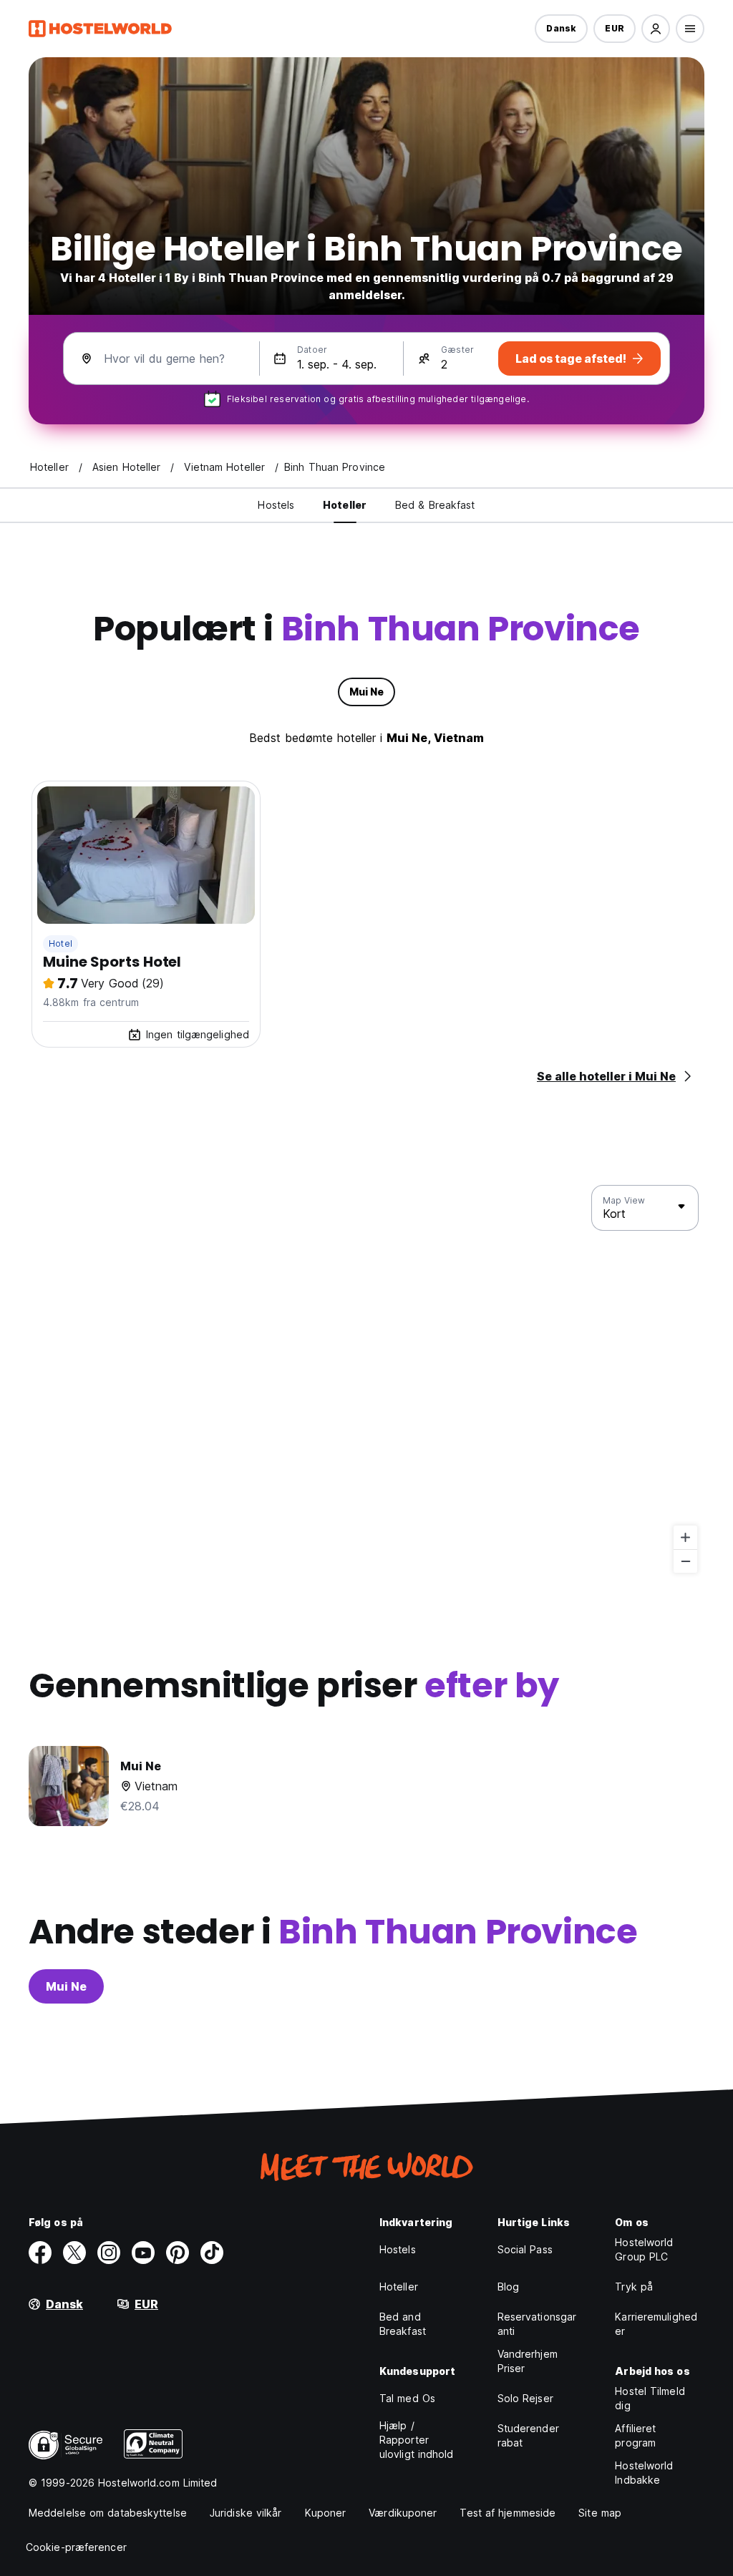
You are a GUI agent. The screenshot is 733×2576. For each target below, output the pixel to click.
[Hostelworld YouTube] (143, 2253)
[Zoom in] (685, 1537)
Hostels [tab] (276, 505)
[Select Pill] (656, 29)
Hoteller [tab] (345, 505)
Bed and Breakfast (403, 2324)
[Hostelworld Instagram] (109, 2253)
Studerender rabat (528, 2435)
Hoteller (399, 2287)
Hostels (398, 2249)
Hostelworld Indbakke (644, 2473)
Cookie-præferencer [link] (76, 2547)
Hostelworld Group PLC (644, 2249)
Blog (508, 2287)
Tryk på (634, 2287)
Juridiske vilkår (246, 2513)
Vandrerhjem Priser (528, 2361)
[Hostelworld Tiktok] (212, 2253)
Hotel (60, 943)
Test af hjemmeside (508, 2513)
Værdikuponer (403, 2513)
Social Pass (525, 2249)
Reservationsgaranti (537, 2324)
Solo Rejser (525, 2398)
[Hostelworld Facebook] (40, 2253)
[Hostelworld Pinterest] (178, 2253)
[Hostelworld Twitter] (74, 2253)
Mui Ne (66, 1986)
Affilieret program (635, 2435)
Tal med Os (407, 2398)
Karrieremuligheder (656, 2324)
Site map (600, 2513)
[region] (366, 1380)
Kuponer (326, 2513)
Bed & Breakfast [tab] (435, 505)
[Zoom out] (685, 1561)
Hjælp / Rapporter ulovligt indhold (417, 2440)
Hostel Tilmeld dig (650, 2398)
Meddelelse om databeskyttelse (108, 2513)
